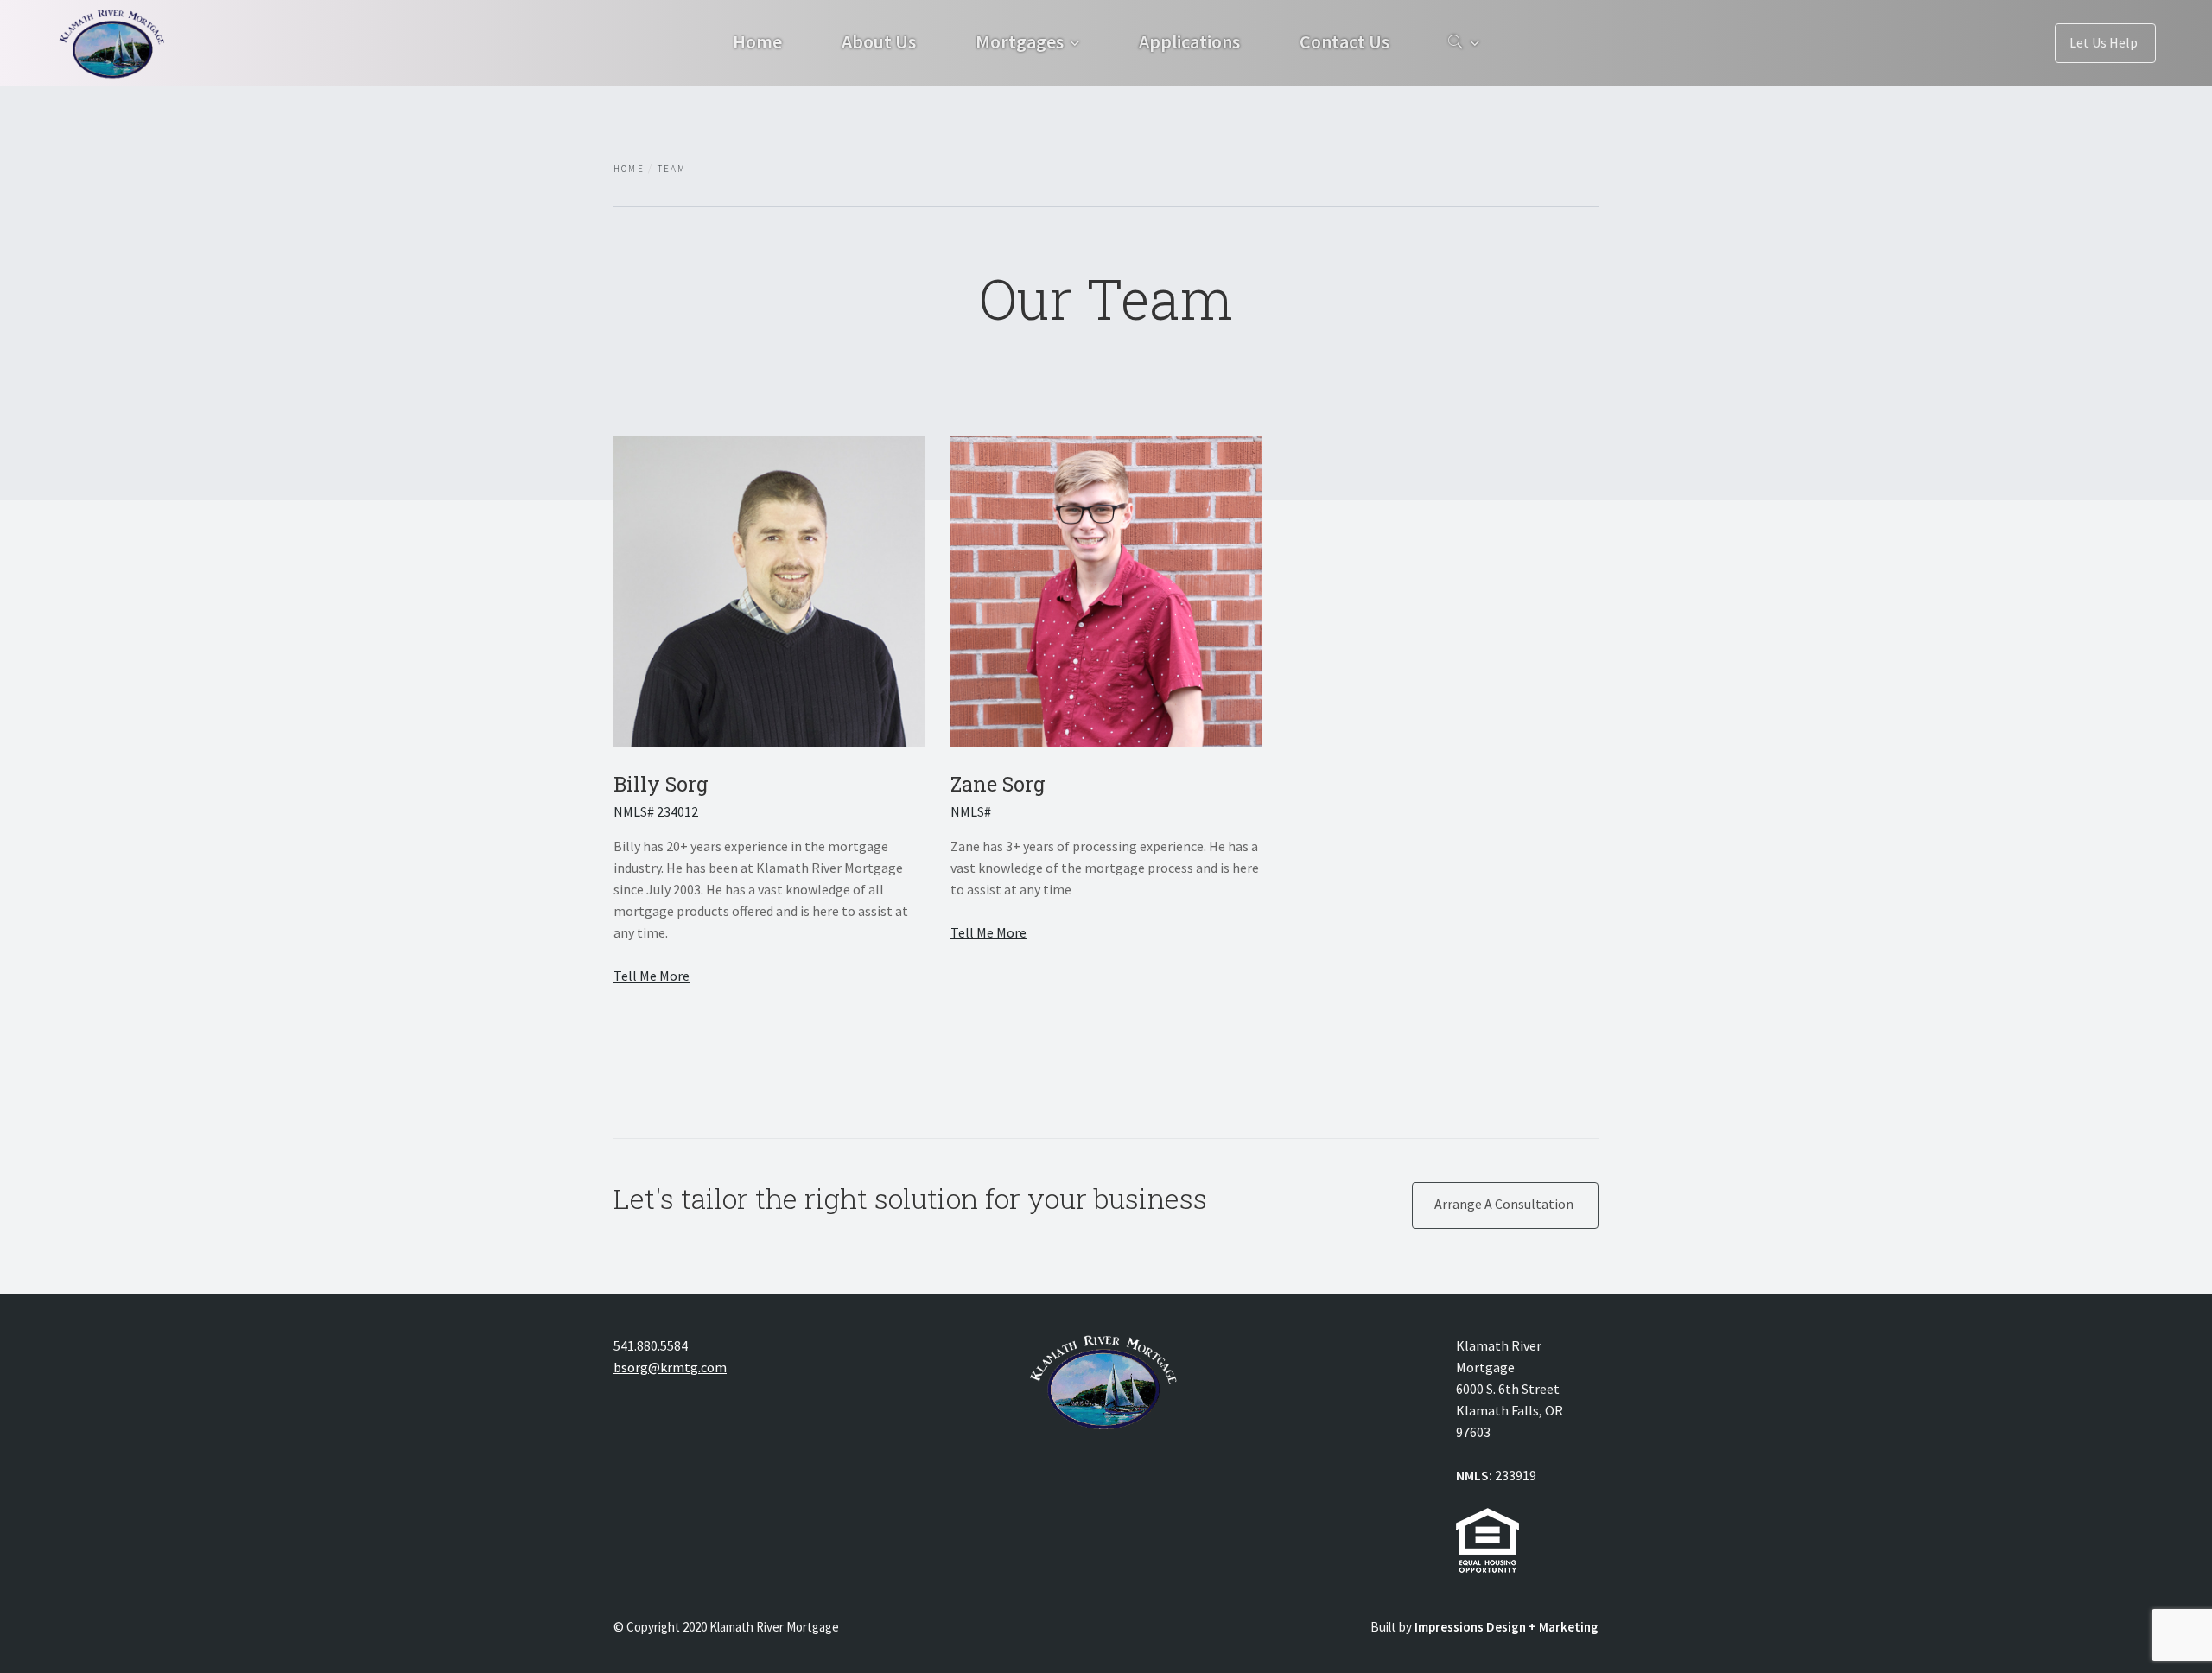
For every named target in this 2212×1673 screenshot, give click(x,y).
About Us (879, 41)
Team (672, 169)
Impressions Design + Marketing (1506, 1627)
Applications (1189, 41)
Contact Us (1344, 41)
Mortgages (1020, 41)
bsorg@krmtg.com (670, 1367)
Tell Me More (652, 976)
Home (757, 41)
